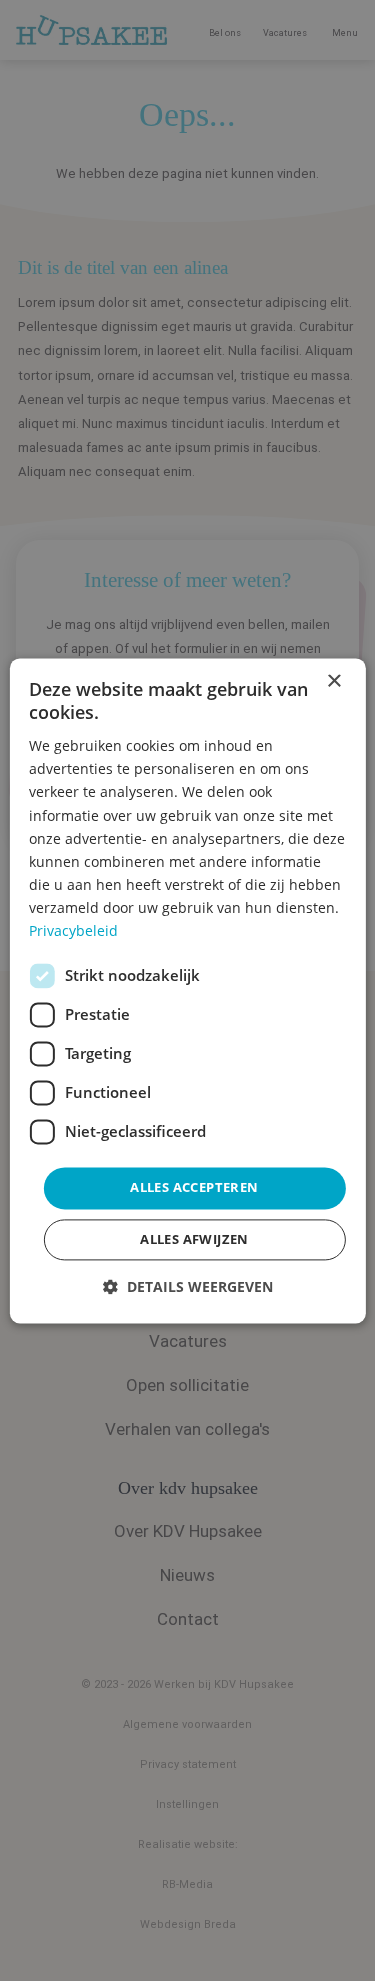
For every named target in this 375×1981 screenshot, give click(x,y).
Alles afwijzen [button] (194, 1239)
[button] (188, 1286)
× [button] (333, 681)
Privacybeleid (73, 930)
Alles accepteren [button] (194, 1188)
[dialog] (187, 990)
